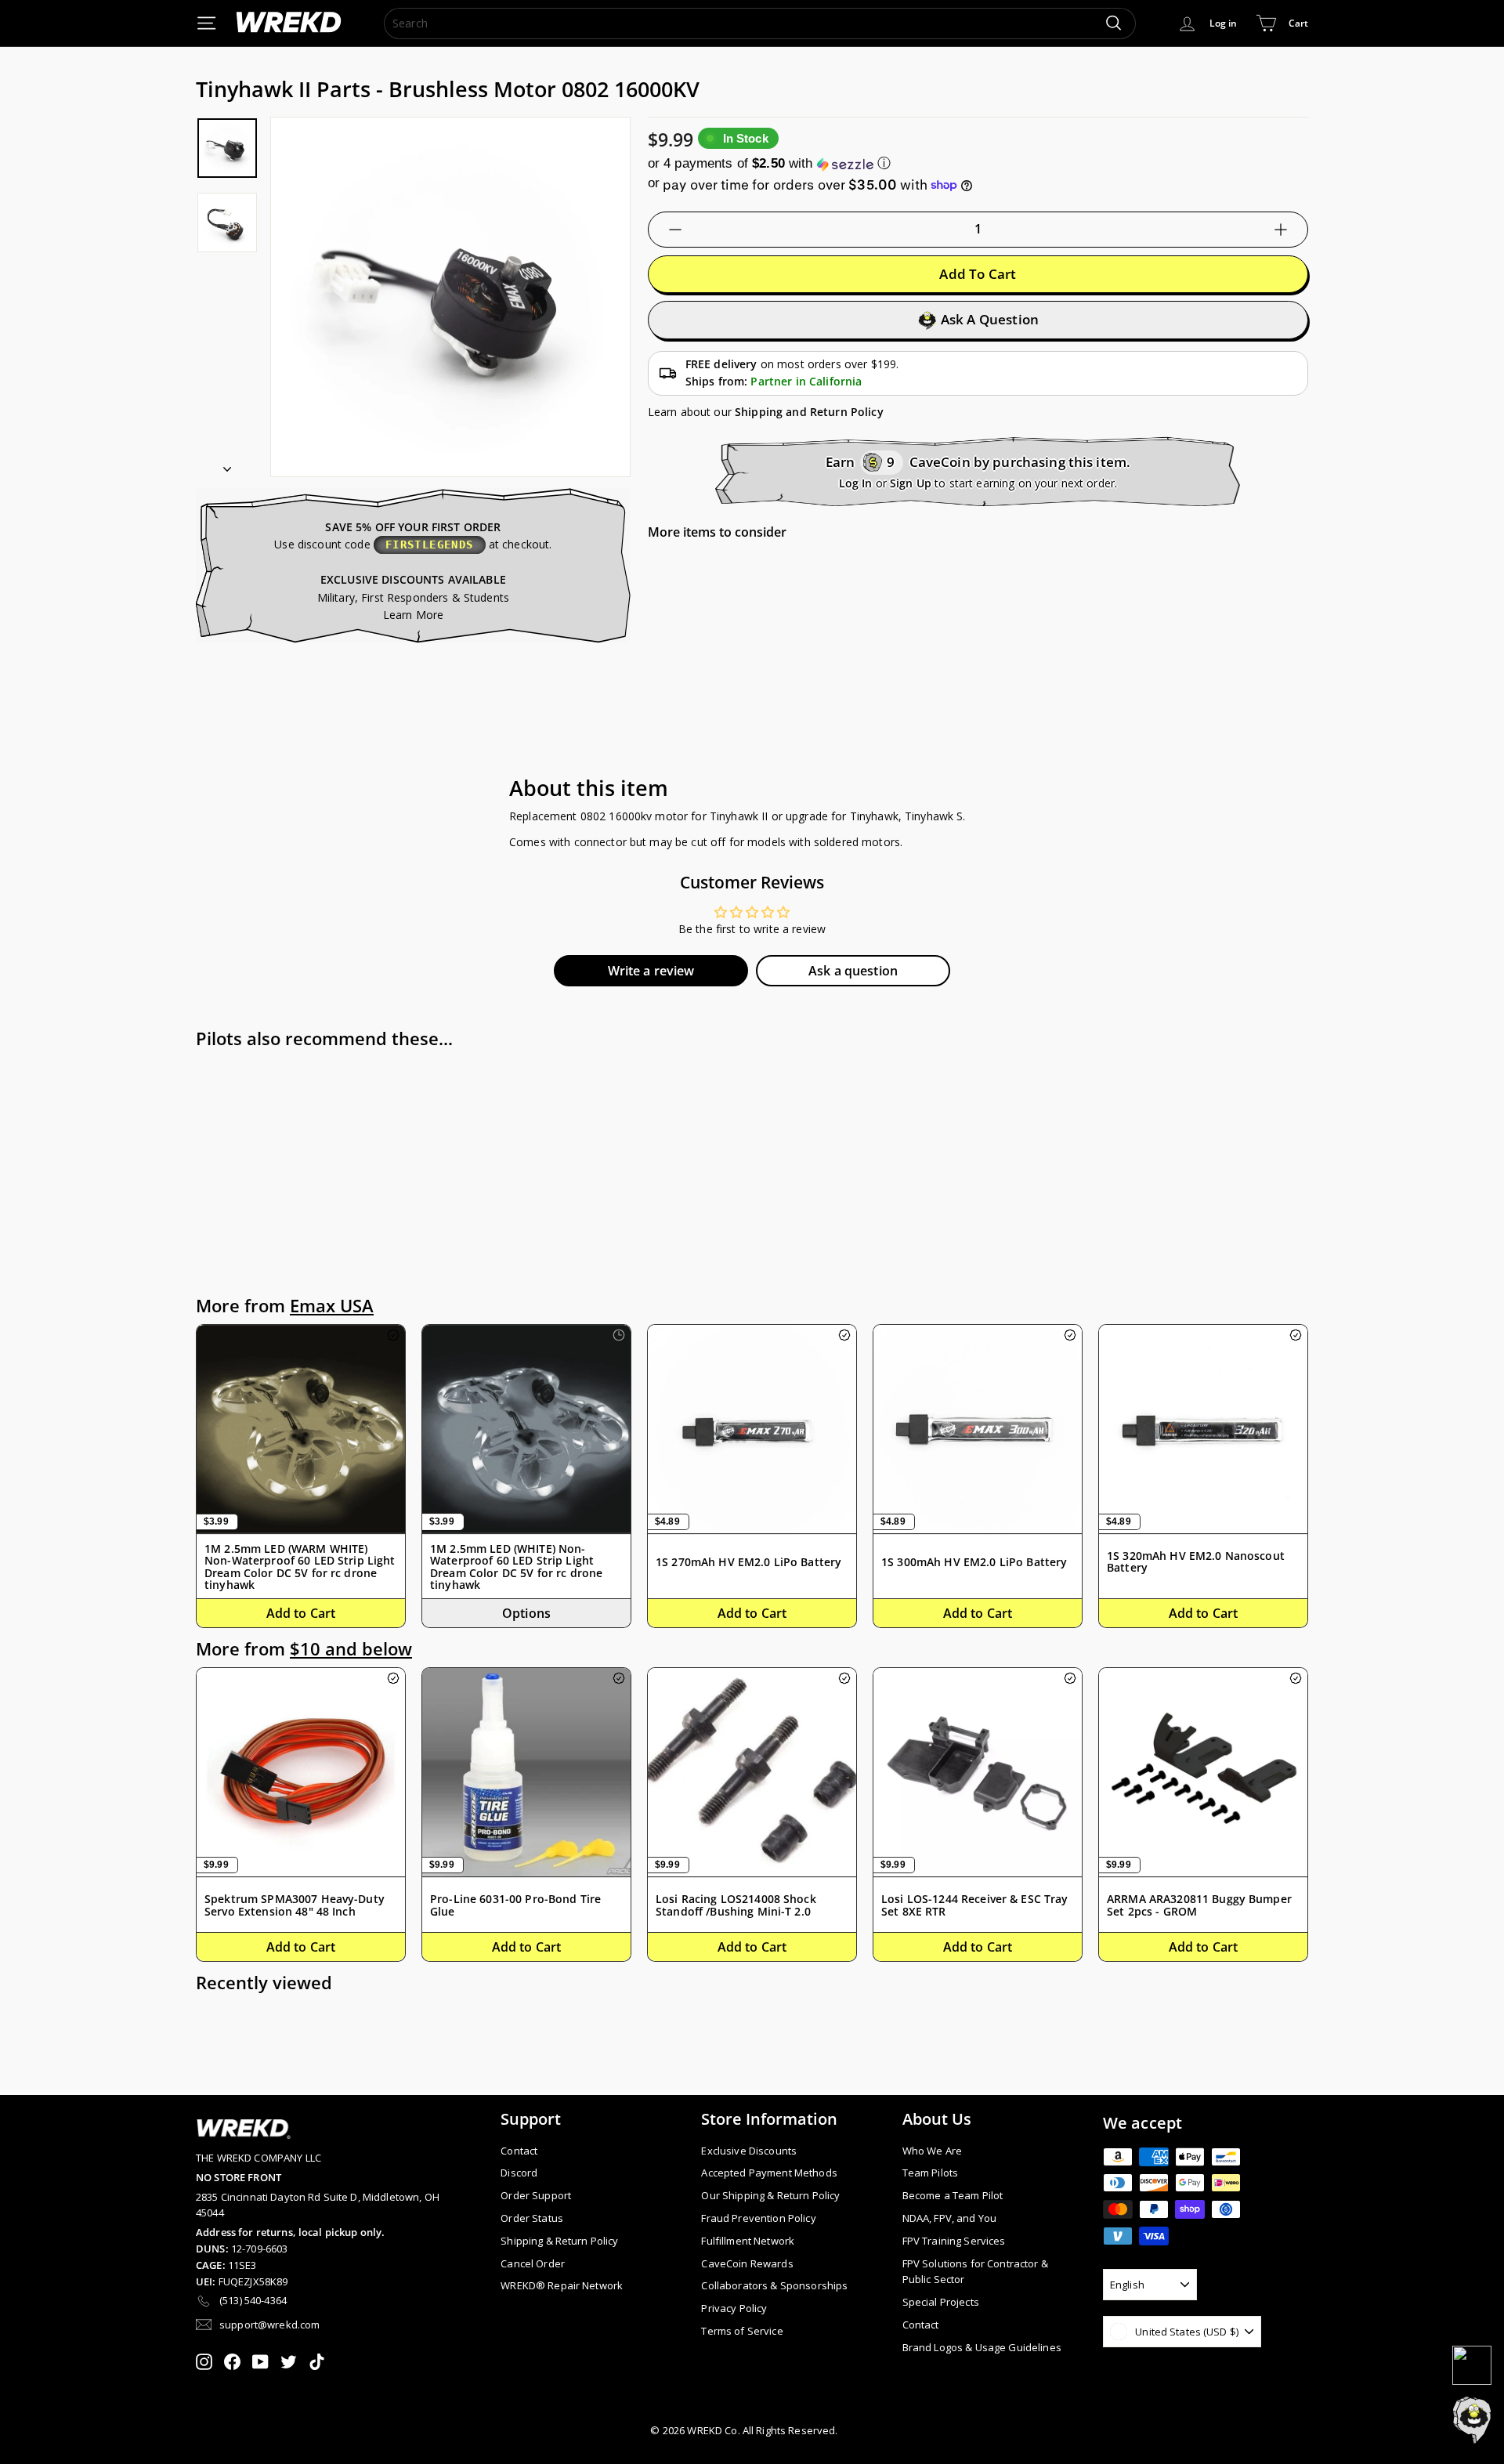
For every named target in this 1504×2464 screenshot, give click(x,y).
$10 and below (351, 1649)
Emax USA (332, 1306)
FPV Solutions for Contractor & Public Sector (975, 2272)
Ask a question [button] (853, 971)
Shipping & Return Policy (559, 2241)
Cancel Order (533, 2263)
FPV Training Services (954, 2241)
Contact (519, 2151)
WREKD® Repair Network (562, 2285)
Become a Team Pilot (953, 2195)
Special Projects (941, 2302)
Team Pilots (931, 2173)
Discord (519, 2173)
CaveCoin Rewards (747, 2263)
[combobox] (760, 23)
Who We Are (932, 2151)
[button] (978, 163)
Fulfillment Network (748, 2241)
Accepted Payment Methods (769, 2173)
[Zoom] (450, 297)
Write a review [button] (651, 971)
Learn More (413, 615)
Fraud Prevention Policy (758, 2218)
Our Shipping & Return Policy (770, 2195)
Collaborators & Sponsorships (774, 2285)
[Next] (227, 464)
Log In (856, 483)
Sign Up (911, 483)
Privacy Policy (734, 2308)
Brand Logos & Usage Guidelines (982, 2347)
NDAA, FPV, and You (950, 2218)
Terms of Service (742, 2331)
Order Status (532, 2218)
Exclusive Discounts (749, 2151)
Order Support (536, 2195)
